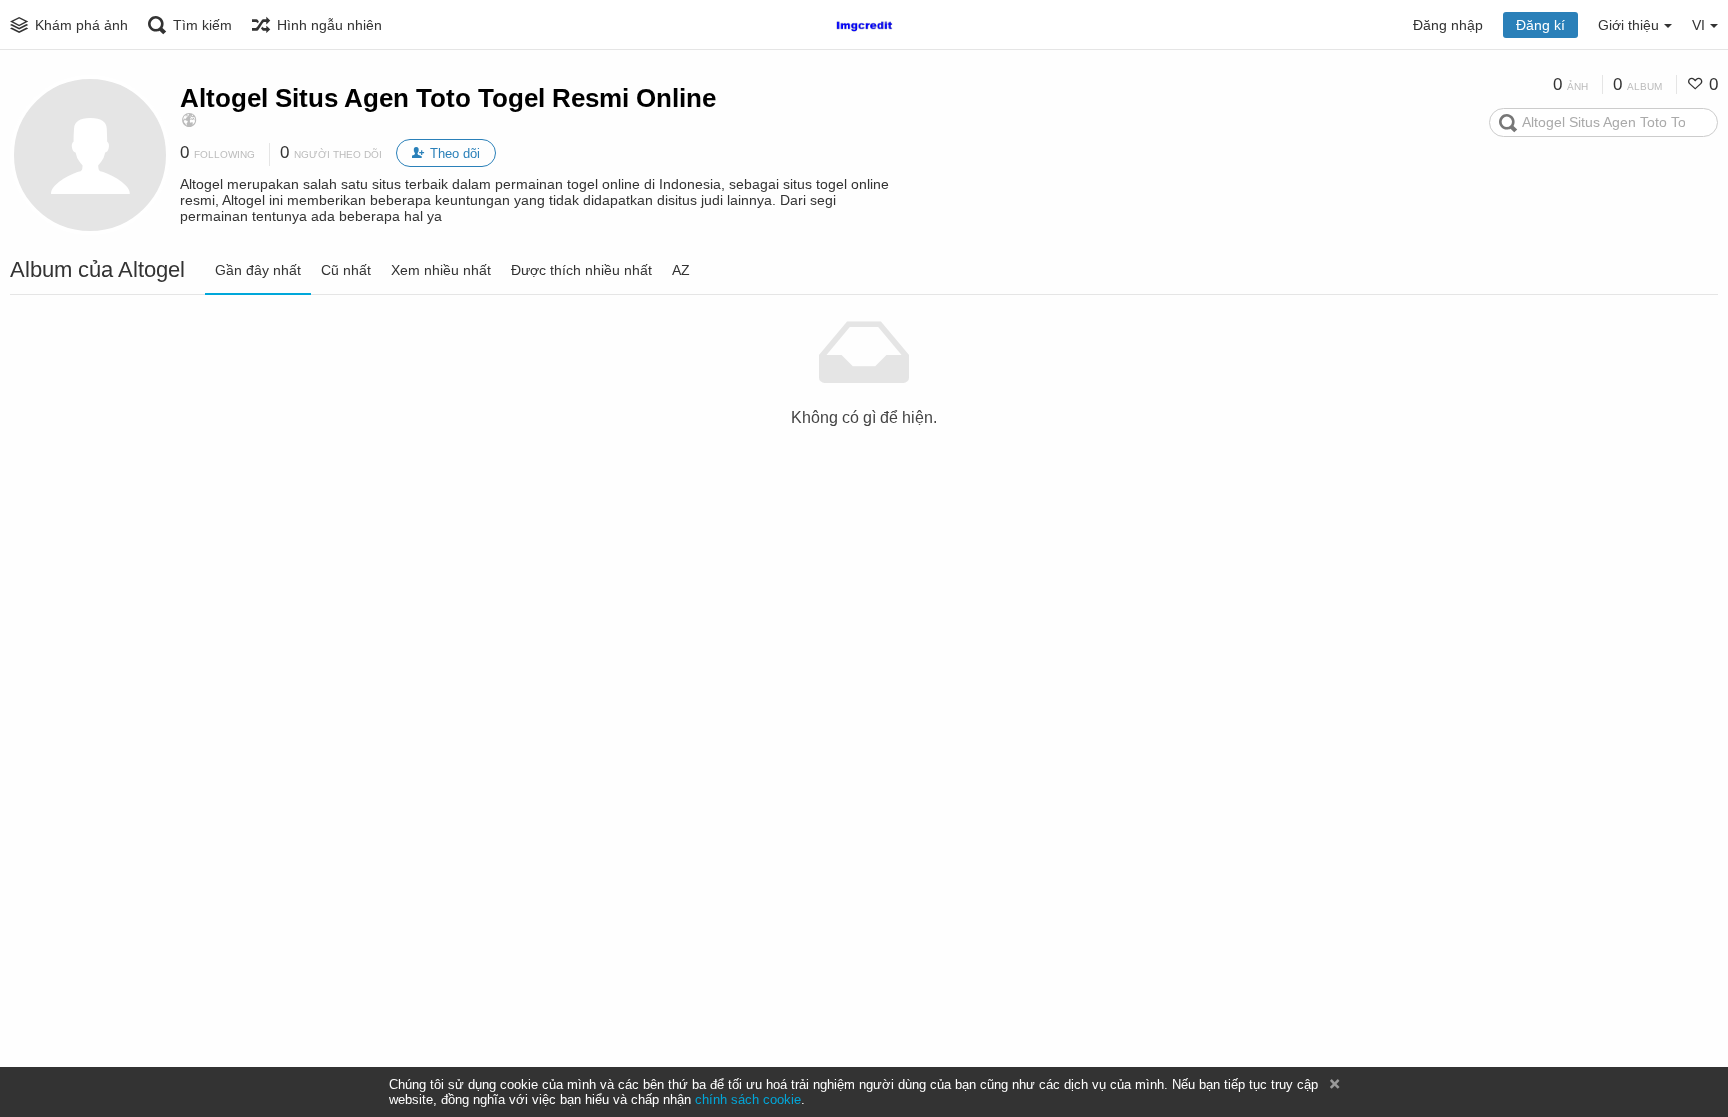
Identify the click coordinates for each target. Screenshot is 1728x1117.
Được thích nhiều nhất (581, 270)
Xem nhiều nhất (441, 270)
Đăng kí (1540, 25)
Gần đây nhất (258, 270)
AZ (681, 270)
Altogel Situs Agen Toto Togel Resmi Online (448, 98)
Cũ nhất (346, 270)
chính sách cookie (748, 1099)
